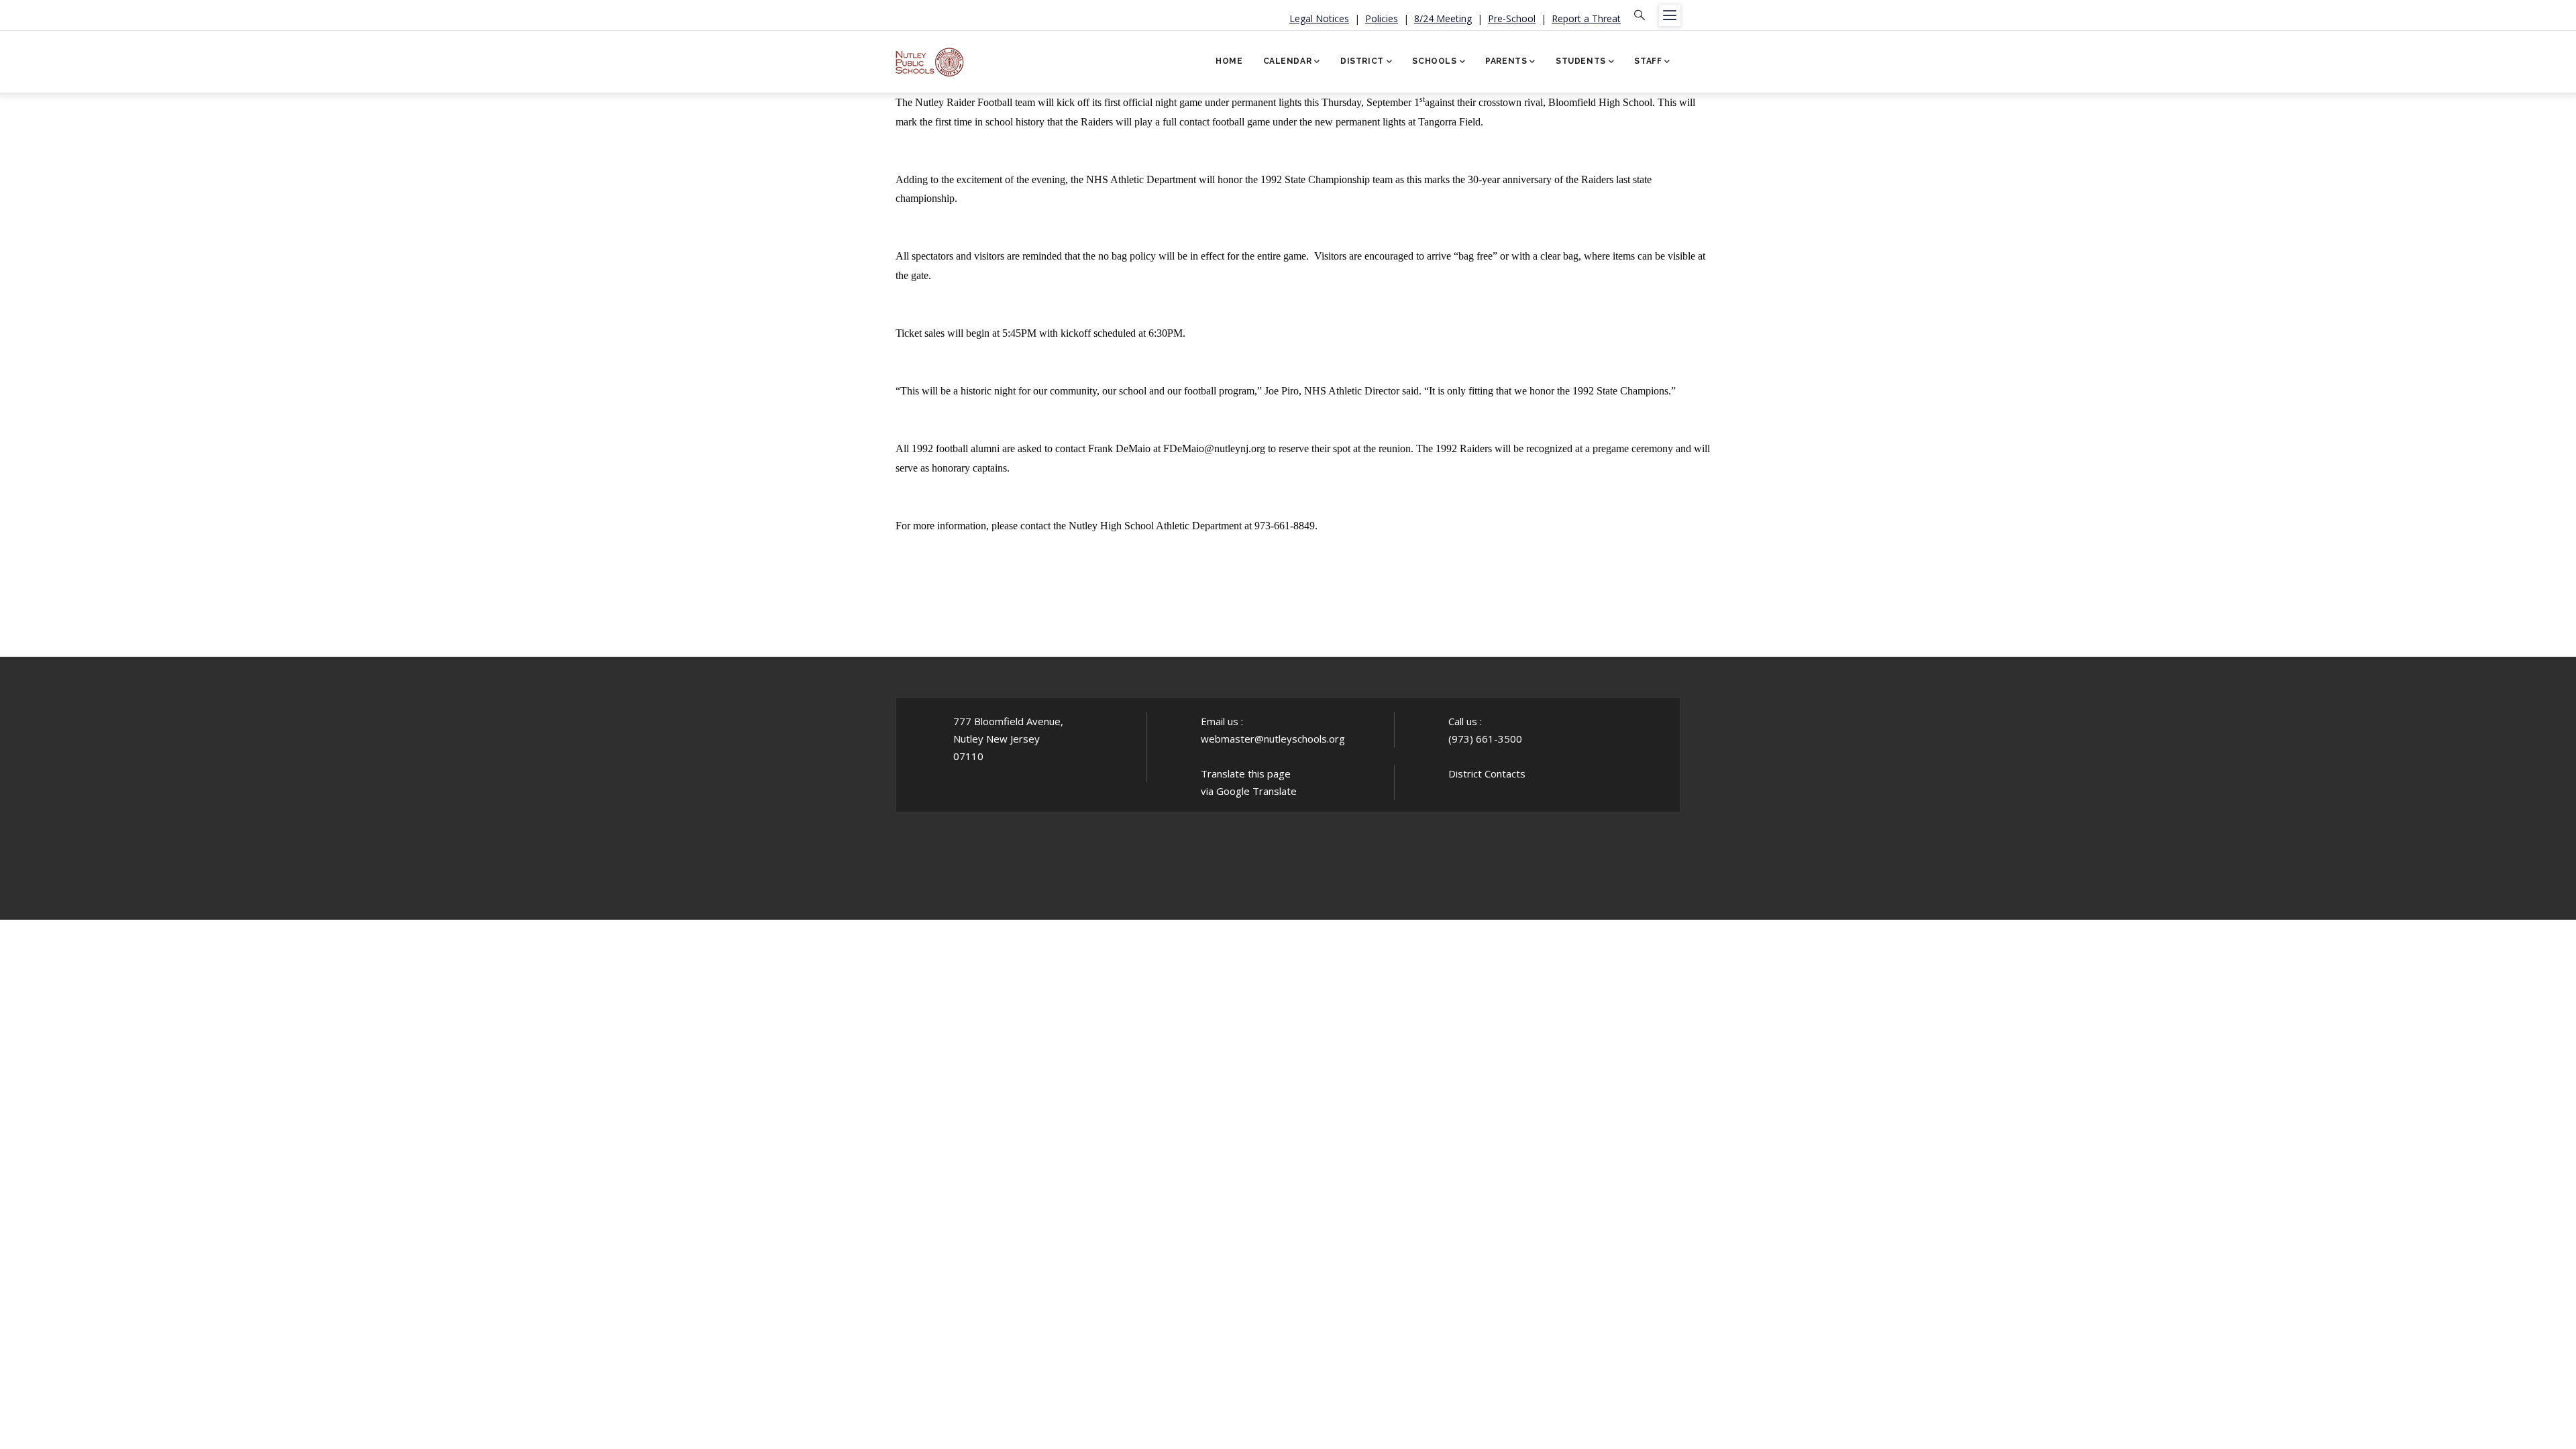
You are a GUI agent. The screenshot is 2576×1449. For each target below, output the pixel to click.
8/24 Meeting (1443, 18)
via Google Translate (1249, 791)
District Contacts (1487, 773)
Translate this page (1246, 773)
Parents (1506, 61)
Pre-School (1512, 18)
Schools (1434, 61)
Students (1581, 61)
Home (1229, 61)
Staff (1648, 61)
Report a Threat (1586, 18)
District (1362, 61)
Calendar (1288, 61)
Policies (1382, 18)
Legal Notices (1319, 18)
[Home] (930, 57)
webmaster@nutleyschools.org (1273, 739)
